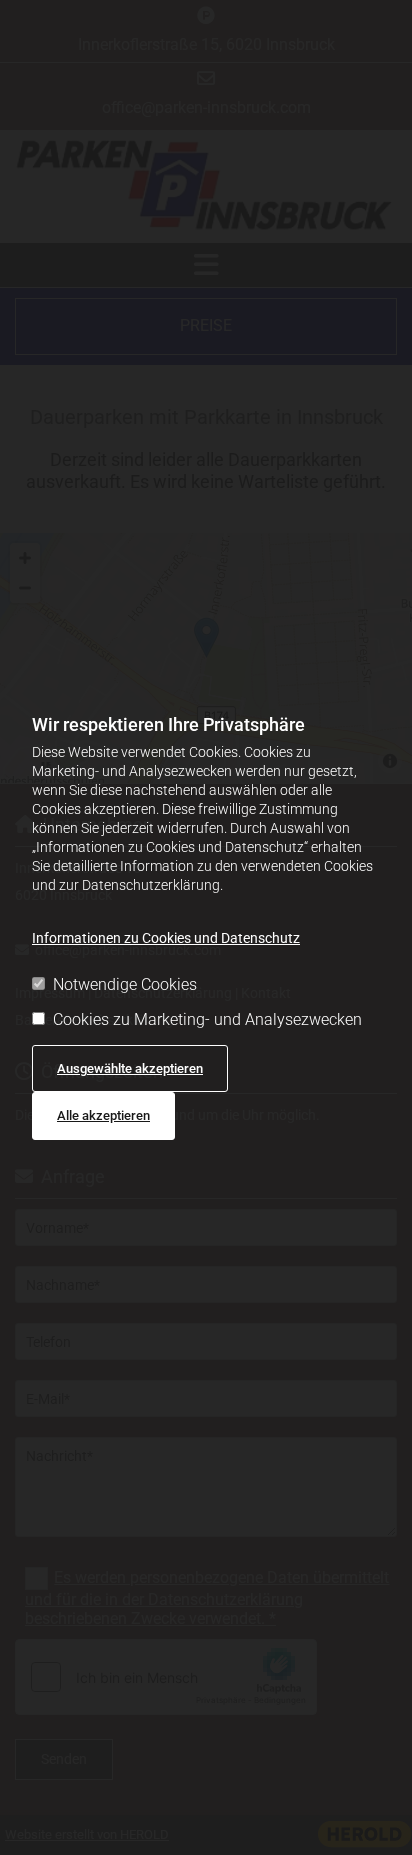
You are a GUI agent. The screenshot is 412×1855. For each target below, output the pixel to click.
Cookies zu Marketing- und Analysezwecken (207, 1019)
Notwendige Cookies (125, 984)
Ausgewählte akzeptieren (130, 1068)
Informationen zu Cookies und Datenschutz (166, 938)
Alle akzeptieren (103, 1115)
